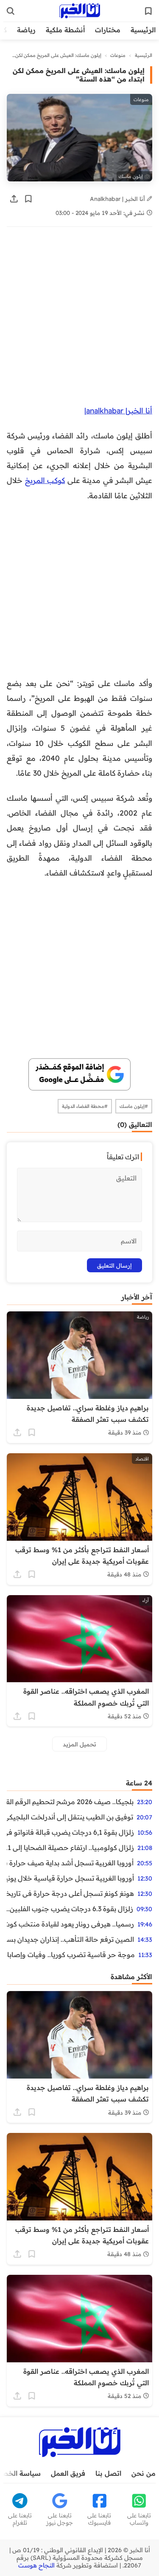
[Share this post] (14, 199)
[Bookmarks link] (148, 11)
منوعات (118, 55)
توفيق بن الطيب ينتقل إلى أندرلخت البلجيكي (70, 1817)
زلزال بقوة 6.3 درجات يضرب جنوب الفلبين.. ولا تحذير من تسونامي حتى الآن (70, 1909)
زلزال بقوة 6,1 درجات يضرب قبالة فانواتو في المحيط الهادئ (70, 1832)
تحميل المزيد (79, 1744)
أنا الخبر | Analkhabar (118, 199)
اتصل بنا (108, 2473)
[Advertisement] (79, 320)
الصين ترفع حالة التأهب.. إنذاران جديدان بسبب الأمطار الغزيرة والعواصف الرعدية (70, 1939)
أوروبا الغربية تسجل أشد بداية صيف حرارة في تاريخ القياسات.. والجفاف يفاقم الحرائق (70, 1863)
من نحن (144, 2473)
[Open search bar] (11, 11)
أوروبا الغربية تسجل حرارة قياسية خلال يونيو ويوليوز (70, 1878)
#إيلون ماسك (134, 1106)
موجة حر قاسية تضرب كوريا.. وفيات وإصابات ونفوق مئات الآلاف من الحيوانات (71, 1955)
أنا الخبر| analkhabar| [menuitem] (118, 410)
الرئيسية (143, 30)
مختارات (108, 30)
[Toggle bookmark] (28, 199)
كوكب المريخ (45, 480)
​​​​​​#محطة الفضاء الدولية (85, 1106)
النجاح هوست (36, 2565)
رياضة (26, 30)
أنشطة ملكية (65, 30)
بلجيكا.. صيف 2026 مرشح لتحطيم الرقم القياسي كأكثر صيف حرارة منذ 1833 (70, 1802)
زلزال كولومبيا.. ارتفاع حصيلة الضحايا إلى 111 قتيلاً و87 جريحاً (70, 1847)
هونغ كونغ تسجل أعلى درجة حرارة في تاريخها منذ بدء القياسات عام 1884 (70, 1893)
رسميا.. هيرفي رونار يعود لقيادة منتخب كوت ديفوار (70, 1924)
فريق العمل (68, 2473)
